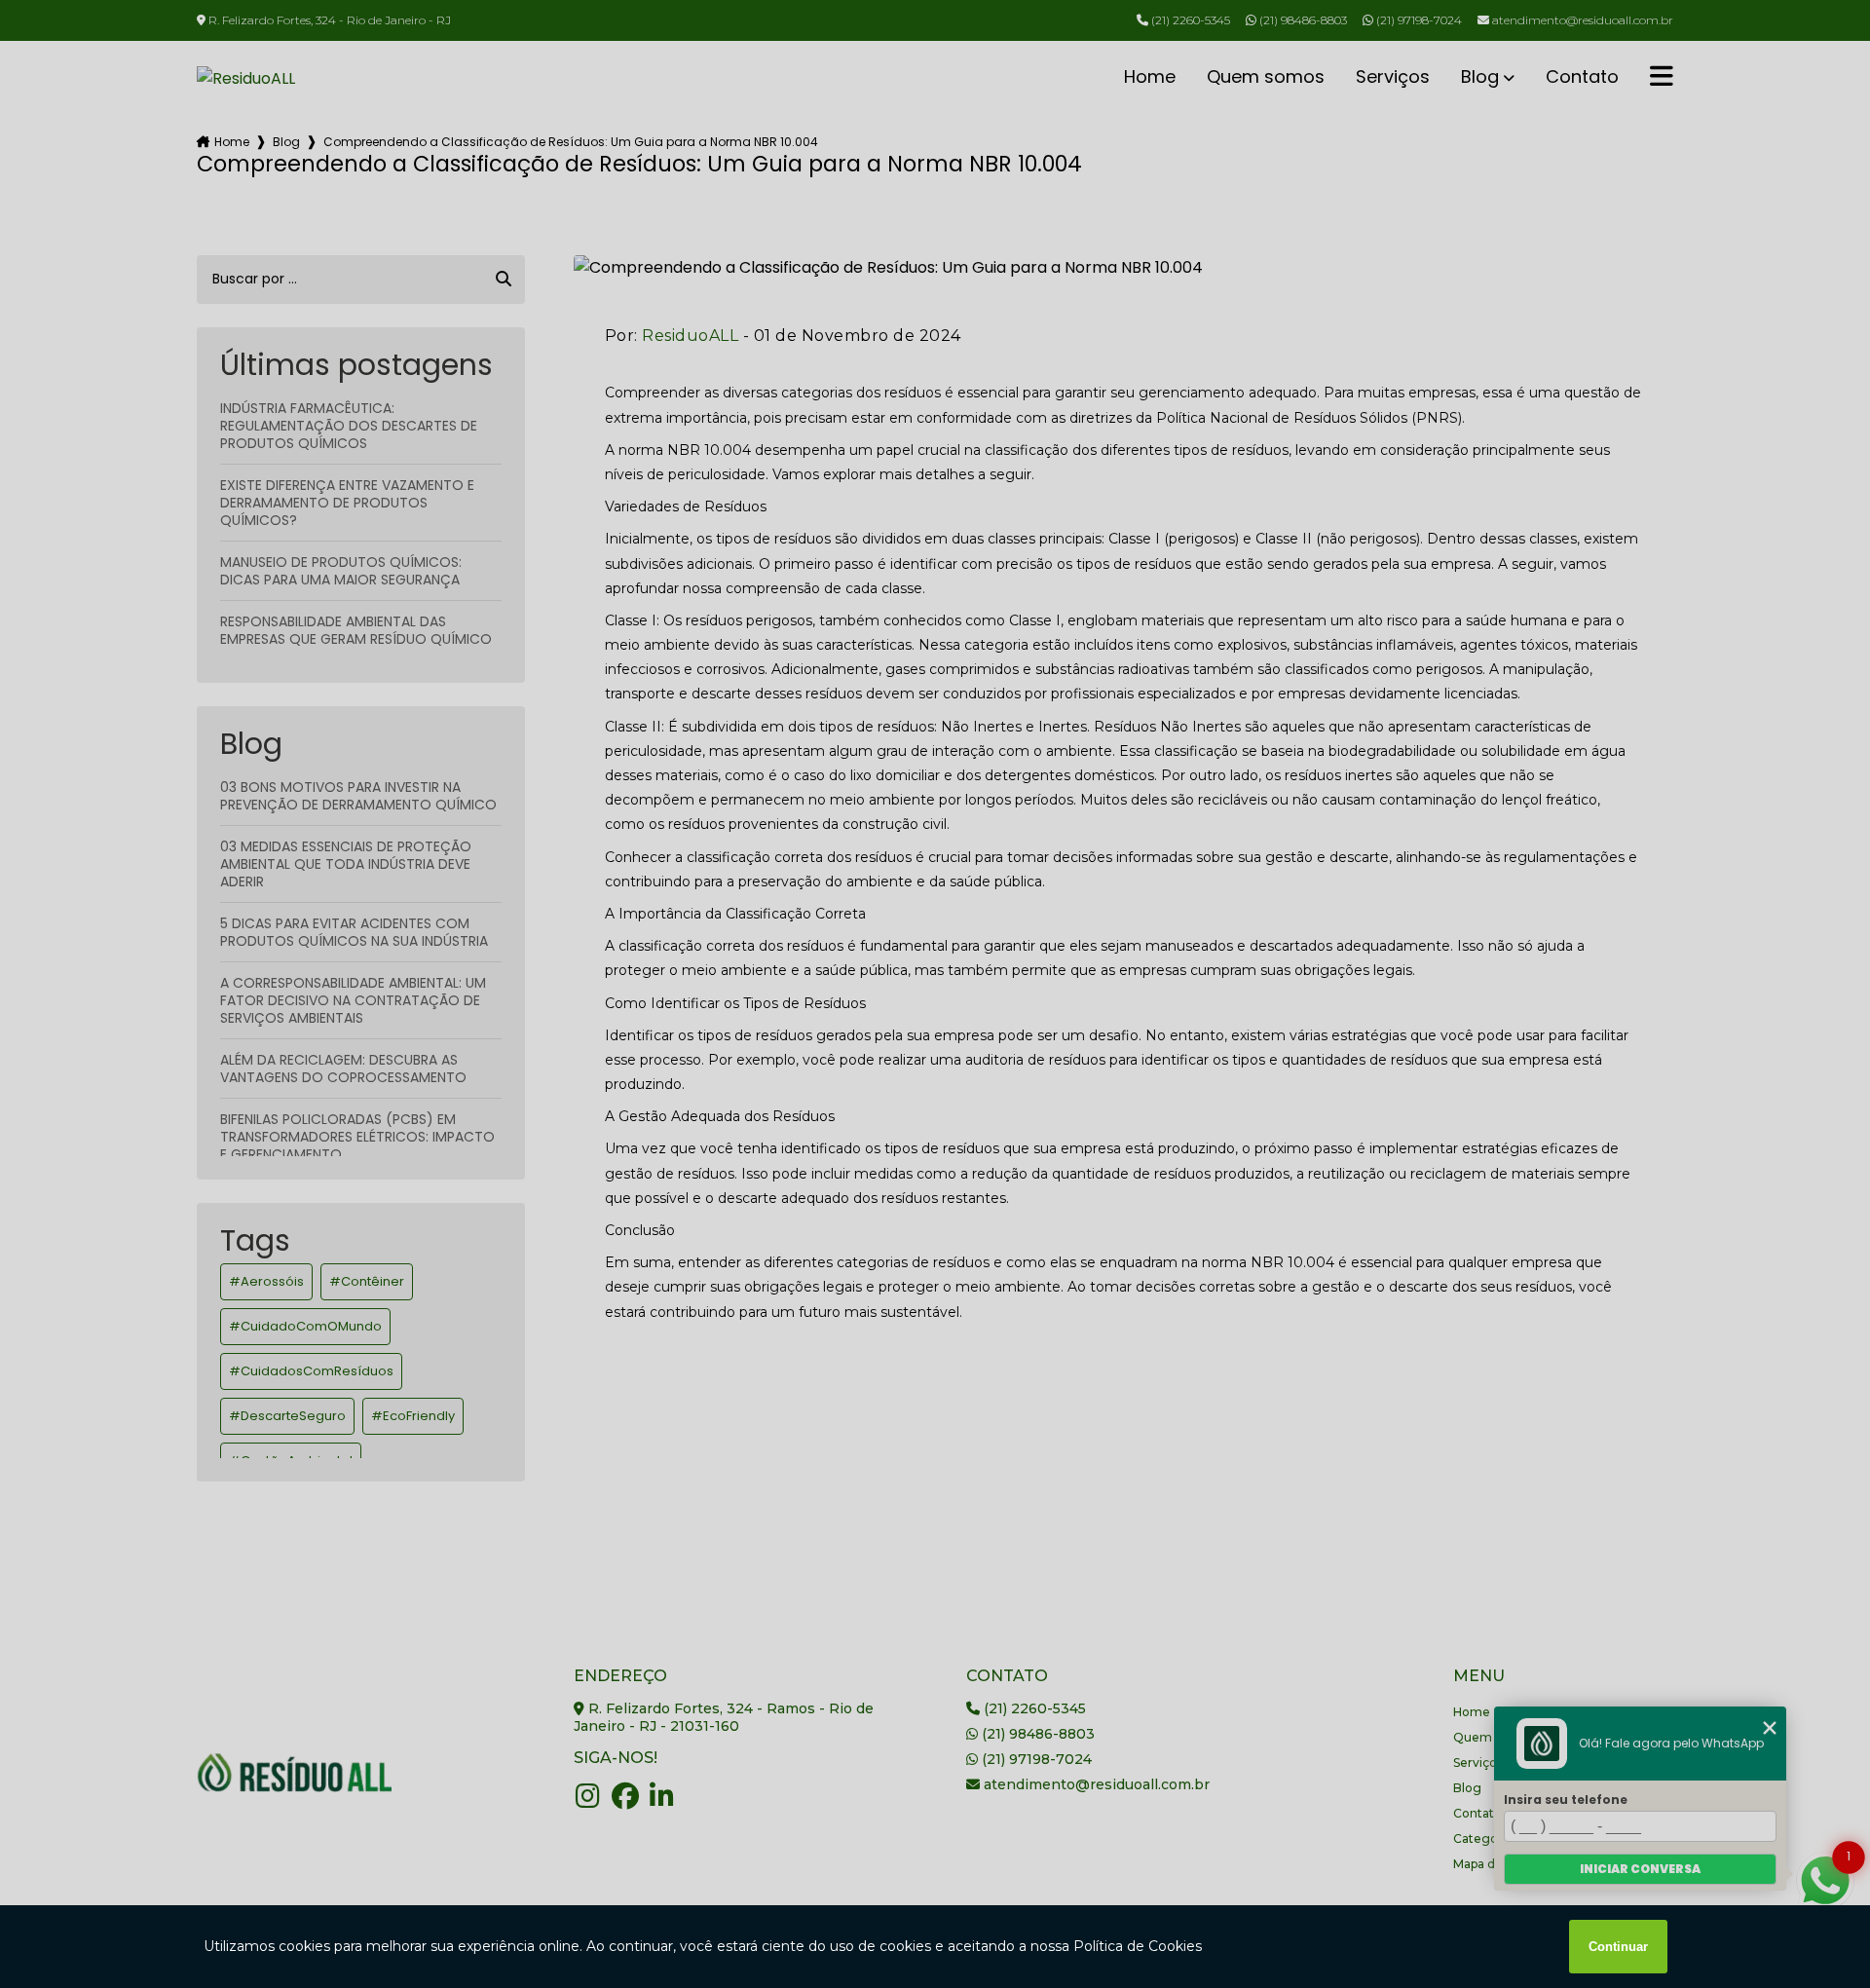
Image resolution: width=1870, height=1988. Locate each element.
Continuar (1618, 1947)
